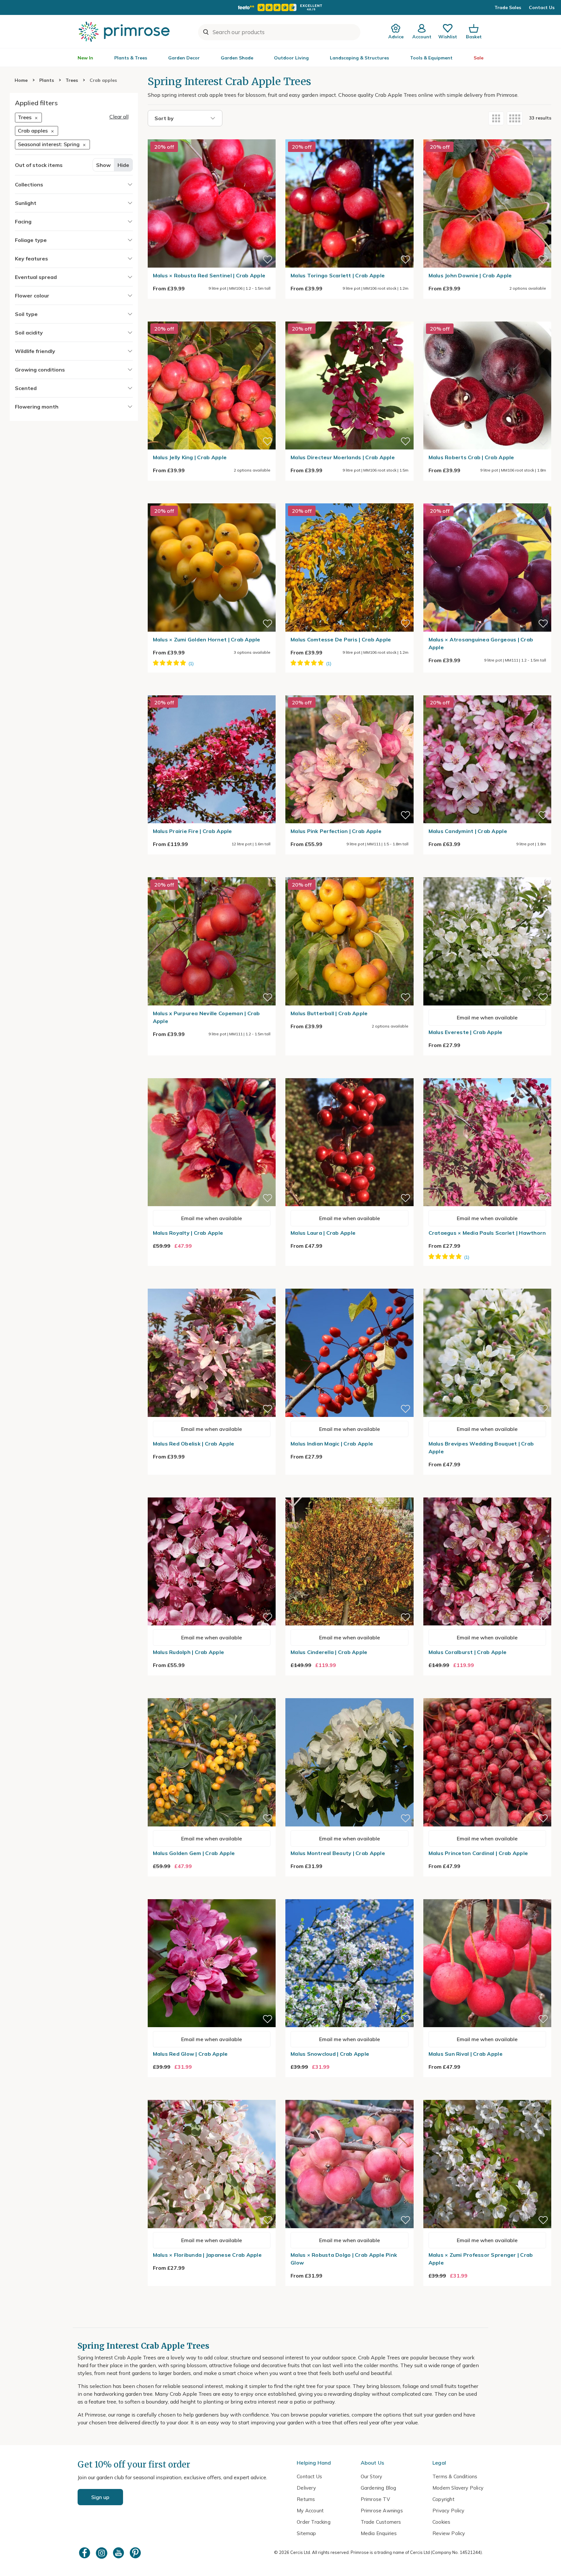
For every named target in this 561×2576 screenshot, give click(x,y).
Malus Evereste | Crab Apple (466, 1032)
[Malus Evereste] (487, 873)
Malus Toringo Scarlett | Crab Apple (338, 275)
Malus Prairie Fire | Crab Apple (193, 831)
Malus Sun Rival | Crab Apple (466, 2054)
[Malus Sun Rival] (487, 1895)
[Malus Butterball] (349, 873)
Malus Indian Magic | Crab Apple (332, 1444)
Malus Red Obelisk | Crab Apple (194, 1444)
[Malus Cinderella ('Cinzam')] (349, 1494)
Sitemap (306, 2533)
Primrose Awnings (382, 2511)
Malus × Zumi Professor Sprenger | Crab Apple (481, 2259)
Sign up (100, 2497)
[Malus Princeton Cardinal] (487, 1694)
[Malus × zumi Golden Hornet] (212, 499)
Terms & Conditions (455, 2476)
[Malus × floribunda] (212, 2096)
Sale (479, 58)
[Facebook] (85, 2553)
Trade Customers (381, 2522)
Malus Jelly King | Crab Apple (190, 457)
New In (85, 58)
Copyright (443, 2499)
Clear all (119, 117)
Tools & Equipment (431, 58)
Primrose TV (375, 2499)
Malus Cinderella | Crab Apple (329, 1652)
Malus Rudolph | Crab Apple (189, 1652)
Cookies (441, 2522)
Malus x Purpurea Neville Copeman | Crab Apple (206, 1017)
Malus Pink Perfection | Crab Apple (336, 831)
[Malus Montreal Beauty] (349, 1694)
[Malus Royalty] (212, 1074)
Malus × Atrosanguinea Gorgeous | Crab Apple (481, 643)
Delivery (306, 2488)
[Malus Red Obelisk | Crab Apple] (212, 1285)
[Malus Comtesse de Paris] (349, 499)
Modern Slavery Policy (458, 2488)
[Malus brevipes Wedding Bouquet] (487, 1285)
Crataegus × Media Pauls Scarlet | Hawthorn (487, 1233)
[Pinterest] (136, 2553)
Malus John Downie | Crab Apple (470, 275)
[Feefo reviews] (280, 7)
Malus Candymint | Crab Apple (468, 831)
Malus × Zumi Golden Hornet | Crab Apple (207, 639)
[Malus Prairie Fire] (212, 691)
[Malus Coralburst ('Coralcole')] (487, 1494)
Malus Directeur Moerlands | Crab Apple (343, 457)
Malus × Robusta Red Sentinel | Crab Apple (209, 275)
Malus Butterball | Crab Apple (329, 1013)
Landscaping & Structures (359, 58)
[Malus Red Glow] (212, 1895)
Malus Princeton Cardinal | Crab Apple (478, 1853)
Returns (306, 2499)
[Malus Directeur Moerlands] (349, 318)
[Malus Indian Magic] (349, 1285)
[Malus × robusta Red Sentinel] (212, 135)
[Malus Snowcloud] (349, 1895)
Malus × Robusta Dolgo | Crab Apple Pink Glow (344, 2259)
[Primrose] (125, 32)
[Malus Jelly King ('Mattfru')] (212, 318)
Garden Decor (184, 58)
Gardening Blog (379, 2488)
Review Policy (449, 2533)
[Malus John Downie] (487, 135)
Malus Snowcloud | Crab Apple (330, 2054)
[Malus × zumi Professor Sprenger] (487, 2096)
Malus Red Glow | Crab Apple (190, 2054)
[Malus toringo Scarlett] (349, 135)
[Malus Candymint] (487, 691)
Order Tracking (314, 2522)
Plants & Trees (131, 58)
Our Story (372, 2476)
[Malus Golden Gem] (212, 1694)
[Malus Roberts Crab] (487, 318)
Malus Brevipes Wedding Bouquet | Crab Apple (481, 1447)
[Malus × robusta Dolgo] (349, 2096)
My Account (310, 2511)
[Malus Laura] (349, 1074)
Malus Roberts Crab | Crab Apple (471, 457)
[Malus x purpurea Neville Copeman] (212, 873)
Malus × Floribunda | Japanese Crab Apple (207, 2255)
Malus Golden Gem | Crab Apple (194, 1853)
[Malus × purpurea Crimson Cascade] (487, 1074)
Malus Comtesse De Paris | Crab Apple (341, 639)
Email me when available (487, 1017)
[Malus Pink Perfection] (349, 691)
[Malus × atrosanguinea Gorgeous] (487, 499)
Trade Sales (508, 7)
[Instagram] (102, 2553)
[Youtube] (119, 2553)
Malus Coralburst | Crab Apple (468, 1652)
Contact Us (542, 7)
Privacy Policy (449, 2511)
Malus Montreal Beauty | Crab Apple (338, 1853)
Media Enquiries (379, 2533)
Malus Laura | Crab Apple (323, 1233)
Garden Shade (237, 58)
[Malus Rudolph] (212, 1494)
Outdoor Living (291, 58)
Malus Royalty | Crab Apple (188, 1233)
